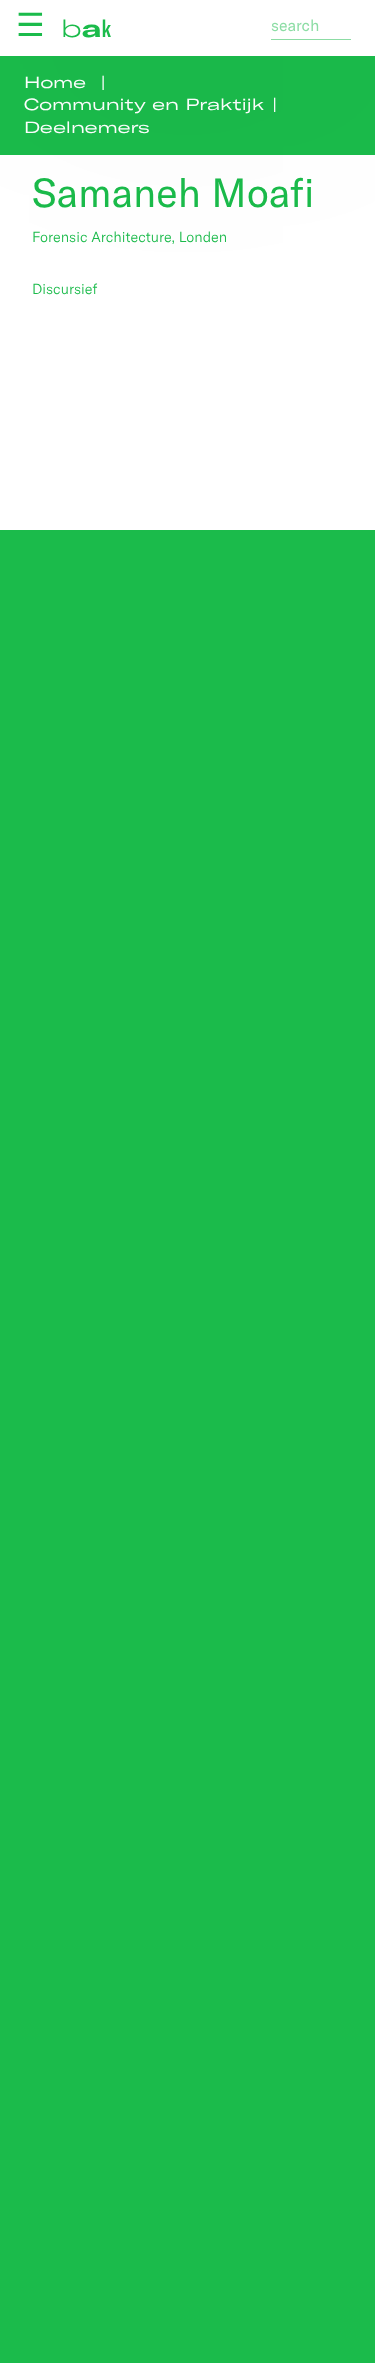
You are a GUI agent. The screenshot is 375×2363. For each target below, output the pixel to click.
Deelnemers (87, 127)
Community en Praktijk (144, 104)
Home (55, 82)
